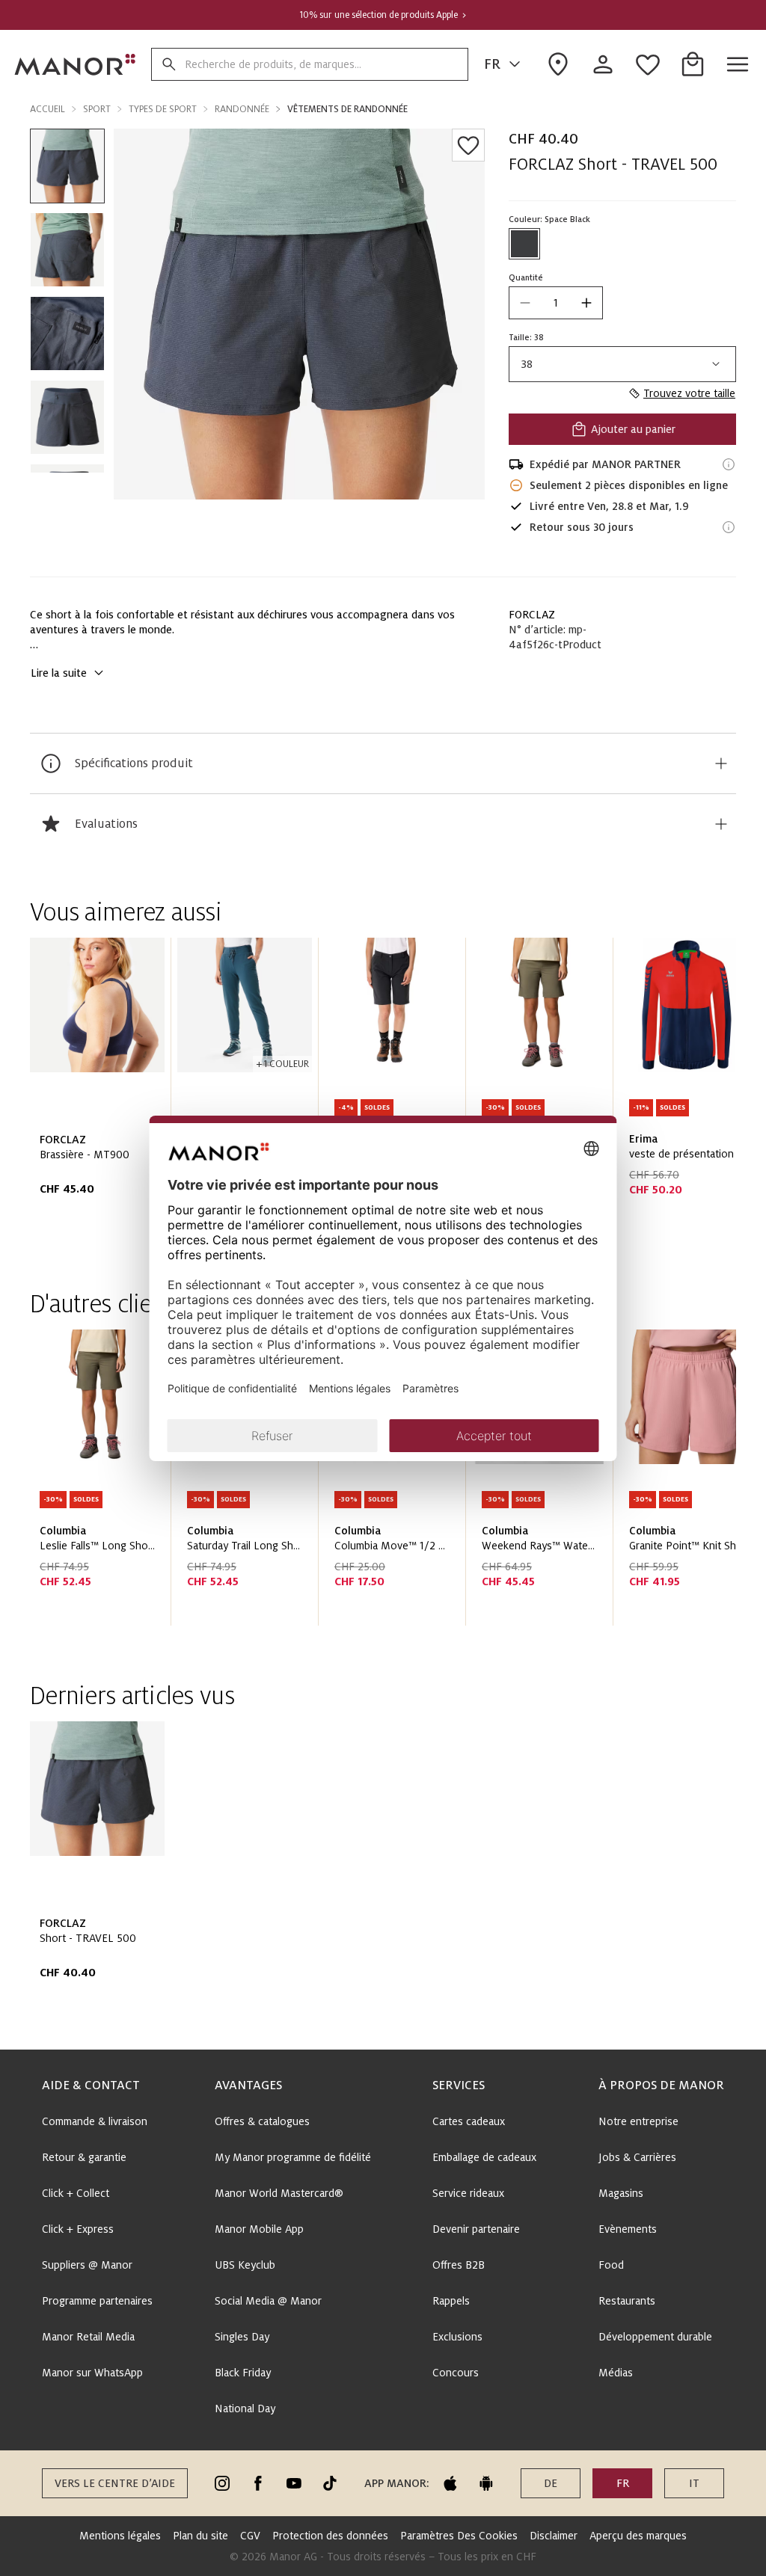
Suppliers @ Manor (87, 2265)
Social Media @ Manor (268, 2301)
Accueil (48, 109)
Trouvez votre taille (689, 393)
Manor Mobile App (259, 2229)
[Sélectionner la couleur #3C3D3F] (524, 244)
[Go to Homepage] (76, 64)
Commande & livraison (95, 2121)
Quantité (526, 277)
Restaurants (627, 2301)
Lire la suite (59, 673)
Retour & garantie (84, 2157)
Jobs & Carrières (637, 2157)
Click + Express (78, 2229)
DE (551, 2483)
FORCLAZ (532, 615)
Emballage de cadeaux (484, 2157)
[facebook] (258, 2483)
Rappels (451, 2301)
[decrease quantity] (525, 303)
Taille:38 (526, 337)
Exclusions (457, 2337)
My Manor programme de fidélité (293, 2157)
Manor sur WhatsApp (92, 2373)
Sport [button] (97, 109)
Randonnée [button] (242, 109)
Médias (616, 2373)
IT (694, 2483)
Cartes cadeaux (469, 2121)
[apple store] (450, 2483)
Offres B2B (459, 2265)
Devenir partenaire (476, 2229)
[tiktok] (330, 2483)
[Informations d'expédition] (729, 464)
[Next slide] (682, 1092)
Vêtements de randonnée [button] (347, 109)
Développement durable (655, 2337)
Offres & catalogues (262, 2121)
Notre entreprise (638, 2121)
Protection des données (330, 2536)
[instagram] (222, 2483)
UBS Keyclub (245, 2265)
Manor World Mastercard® (279, 2193)
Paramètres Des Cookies (459, 2536)
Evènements (628, 2229)
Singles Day (242, 2337)
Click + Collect (76, 2193)
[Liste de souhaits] (468, 145)
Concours (456, 2373)
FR (492, 64)
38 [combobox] (527, 364)
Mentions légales (120, 2536)
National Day (245, 2409)
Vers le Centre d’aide (115, 2483)
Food (611, 2265)
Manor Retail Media (88, 2337)
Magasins (621, 2193)
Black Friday (243, 2373)
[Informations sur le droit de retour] (729, 527)
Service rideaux (468, 2193)
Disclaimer (554, 2536)
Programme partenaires (97, 2301)
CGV (250, 2536)
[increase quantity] (586, 303)
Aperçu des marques (638, 2536)
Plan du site (200, 2536)
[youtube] (294, 2483)
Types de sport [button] (163, 109)
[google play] (486, 2483)
